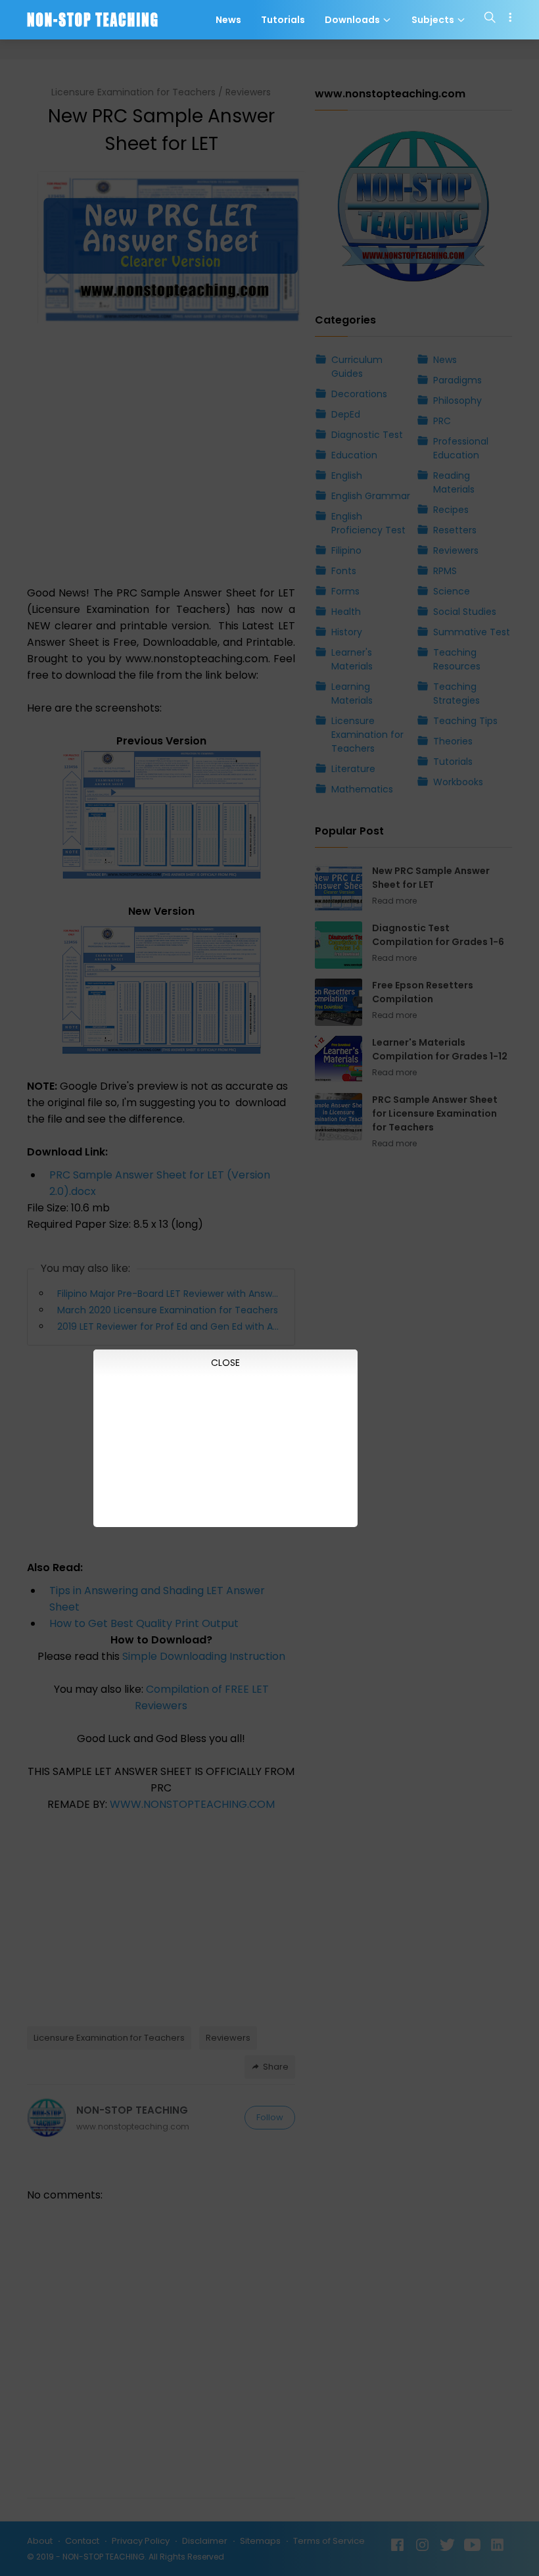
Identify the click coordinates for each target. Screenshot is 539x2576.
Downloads (353, 20)
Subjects (434, 20)
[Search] (490, 20)
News (228, 20)
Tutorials (283, 20)
